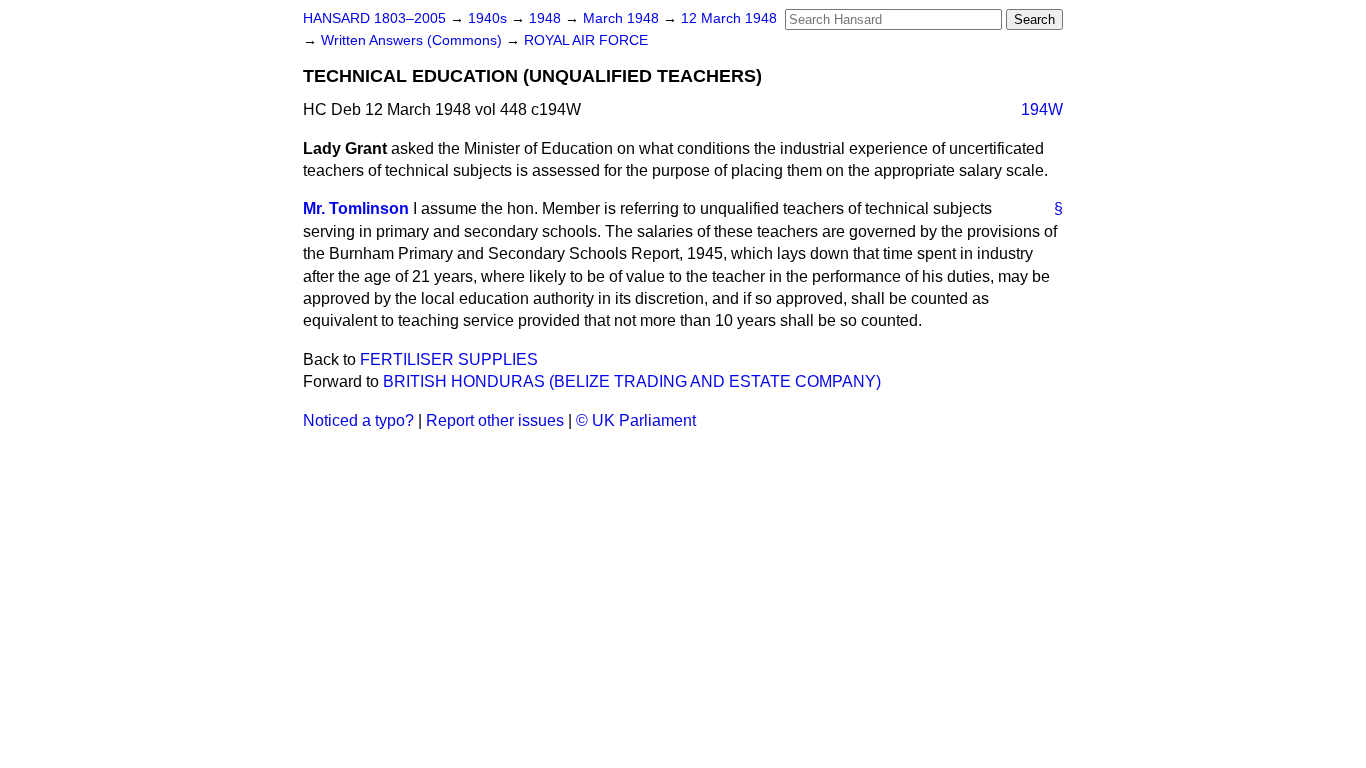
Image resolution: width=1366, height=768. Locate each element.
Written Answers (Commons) (413, 40)
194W (1042, 109)
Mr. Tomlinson (356, 208)
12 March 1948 (729, 18)
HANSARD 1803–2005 (374, 18)
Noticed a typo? (358, 420)
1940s (489, 18)
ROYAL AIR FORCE (586, 40)
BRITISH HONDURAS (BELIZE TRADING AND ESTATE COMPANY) (632, 381)
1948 (547, 18)
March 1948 (623, 18)
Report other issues (495, 420)
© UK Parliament (636, 420)
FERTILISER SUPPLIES (449, 359)
